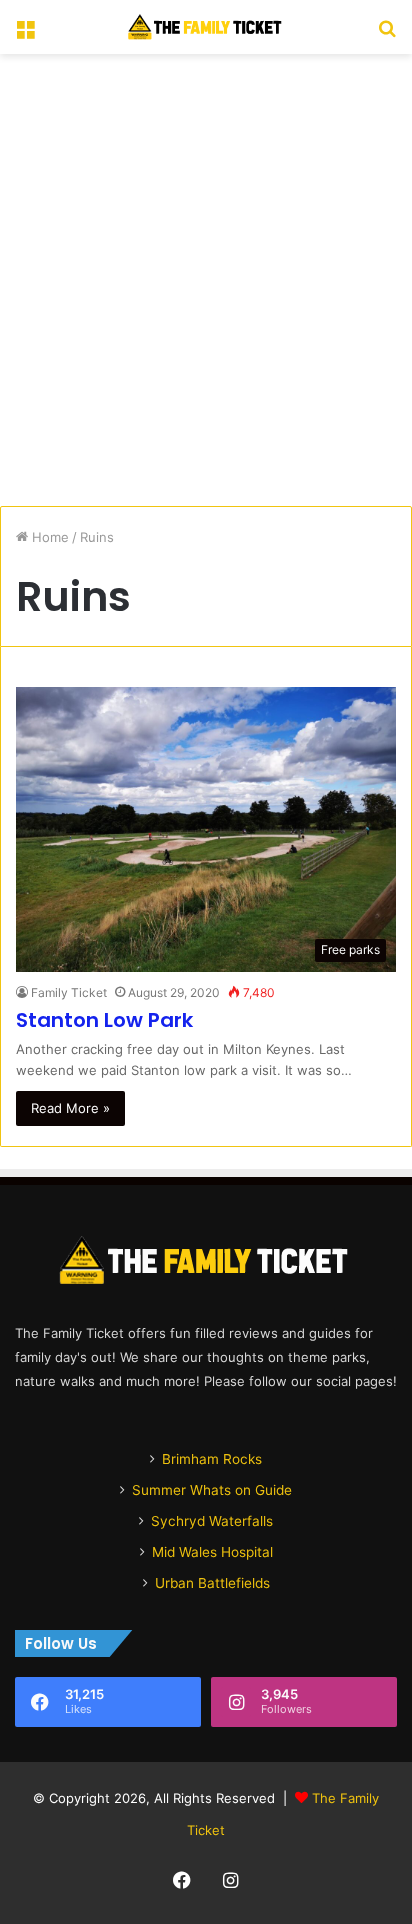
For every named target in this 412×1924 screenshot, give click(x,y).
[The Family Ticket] (206, 27)
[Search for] (387, 34)
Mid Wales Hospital (212, 1552)
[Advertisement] (206, 280)
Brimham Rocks (212, 1459)
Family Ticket (69, 992)
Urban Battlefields (212, 1583)
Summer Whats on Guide (212, 1490)
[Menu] (25, 34)
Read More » (70, 1108)
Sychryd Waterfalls (212, 1521)
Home (48, 537)
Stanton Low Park (104, 1020)
